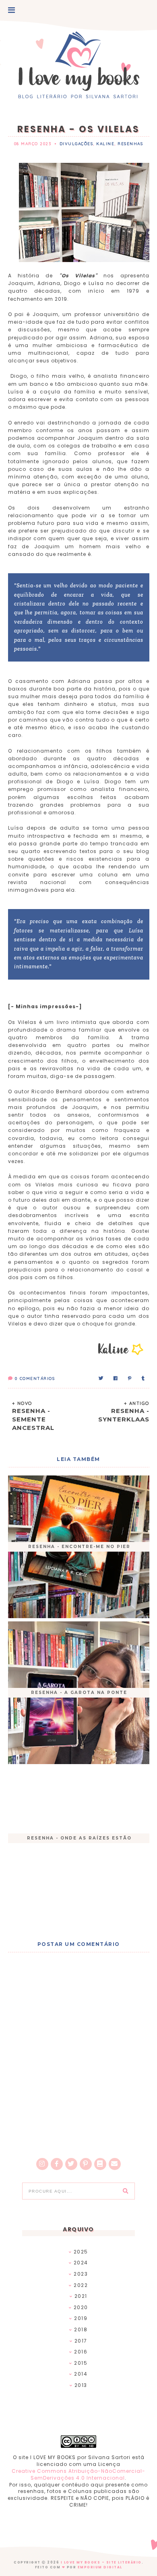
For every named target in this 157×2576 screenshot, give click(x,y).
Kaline (105, 144)
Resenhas (130, 144)
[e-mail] (115, 2164)
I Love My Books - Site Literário (101, 2562)
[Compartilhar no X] (101, 1379)
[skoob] (100, 2164)
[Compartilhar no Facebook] (116, 1379)
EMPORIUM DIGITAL (100, 2567)
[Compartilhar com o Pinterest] (130, 1379)
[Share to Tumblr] (144, 1379)
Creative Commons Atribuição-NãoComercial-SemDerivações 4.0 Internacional (78, 2474)
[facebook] (57, 2164)
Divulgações (76, 144)
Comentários (35, 1379)
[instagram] (42, 2164)
